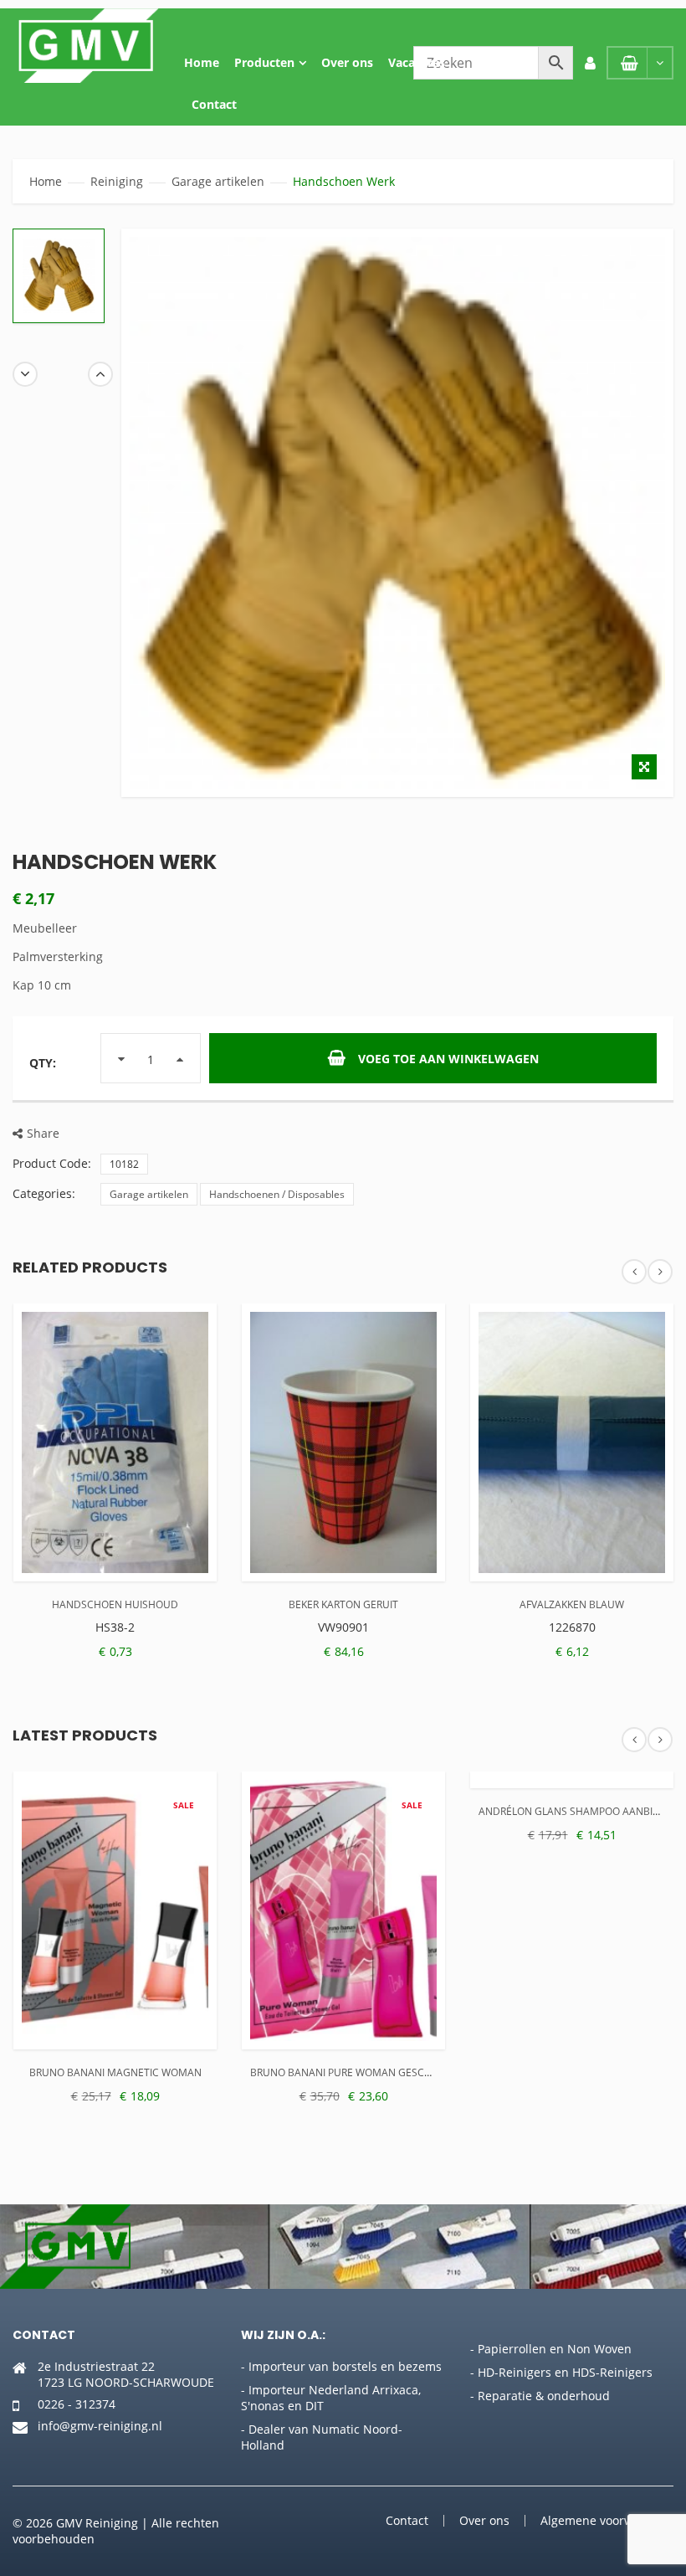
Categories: (44, 1193)
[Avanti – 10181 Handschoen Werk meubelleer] (59, 276)
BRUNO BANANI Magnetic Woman (115, 2072)
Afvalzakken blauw (572, 1604)
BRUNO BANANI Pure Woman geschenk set (361, 2072)
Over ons (347, 62)
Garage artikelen (218, 181)
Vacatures (417, 62)
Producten (264, 62)
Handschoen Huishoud (115, 1604)
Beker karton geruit (343, 1604)
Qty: (43, 1063)
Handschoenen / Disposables (277, 1194)
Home (202, 62)
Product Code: (52, 1163)
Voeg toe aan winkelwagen (448, 1059)
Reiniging (117, 181)
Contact (214, 104)
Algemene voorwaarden (607, 2520)
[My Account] (590, 63)
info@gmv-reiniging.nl (100, 2426)
